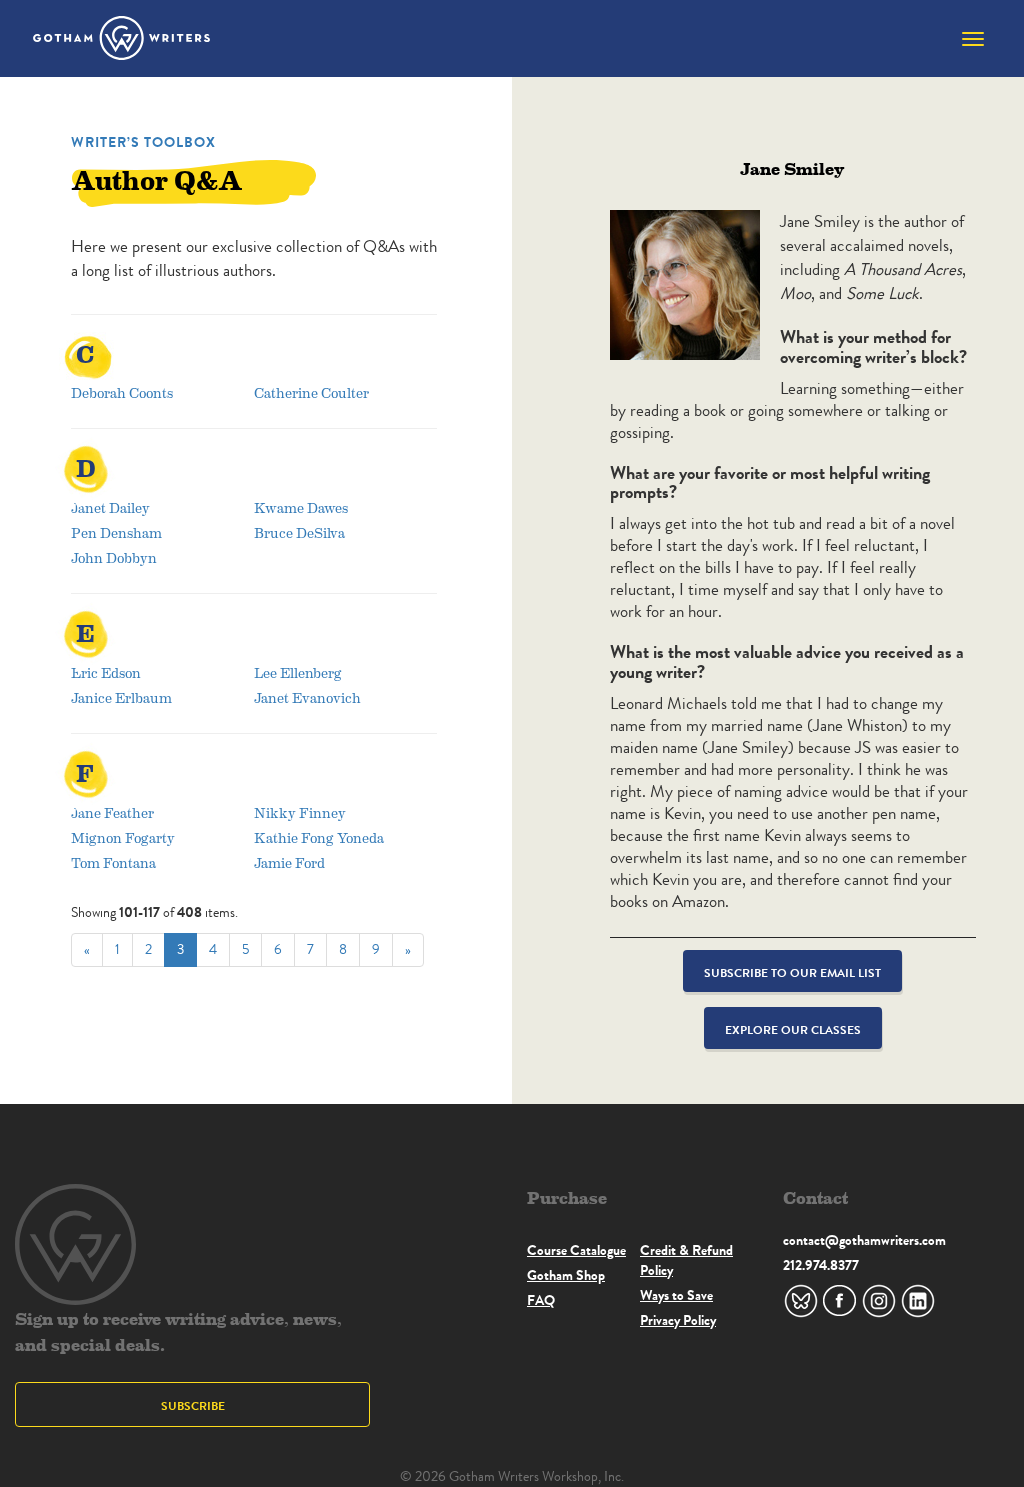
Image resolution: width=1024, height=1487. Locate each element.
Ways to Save (676, 1295)
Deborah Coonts (122, 392)
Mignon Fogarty (123, 837)
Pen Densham (116, 532)
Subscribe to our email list (792, 972)
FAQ (541, 1300)
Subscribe (193, 1405)
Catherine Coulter (311, 392)
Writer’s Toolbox (143, 142)
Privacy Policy (678, 1320)
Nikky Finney (300, 812)
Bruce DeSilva (299, 532)
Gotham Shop (566, 1275)
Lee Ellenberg (298, 672)
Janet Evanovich (307, 697)
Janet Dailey (110, 507)
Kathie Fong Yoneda (319, 837)
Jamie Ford (289, 862)
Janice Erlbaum (121, 697)
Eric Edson (106, 672)
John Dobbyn (114, 557)
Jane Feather (112, 812)
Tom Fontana (113, 862)
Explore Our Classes (793, 1029)
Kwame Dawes (301, 507)
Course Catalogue (576, 1250)
